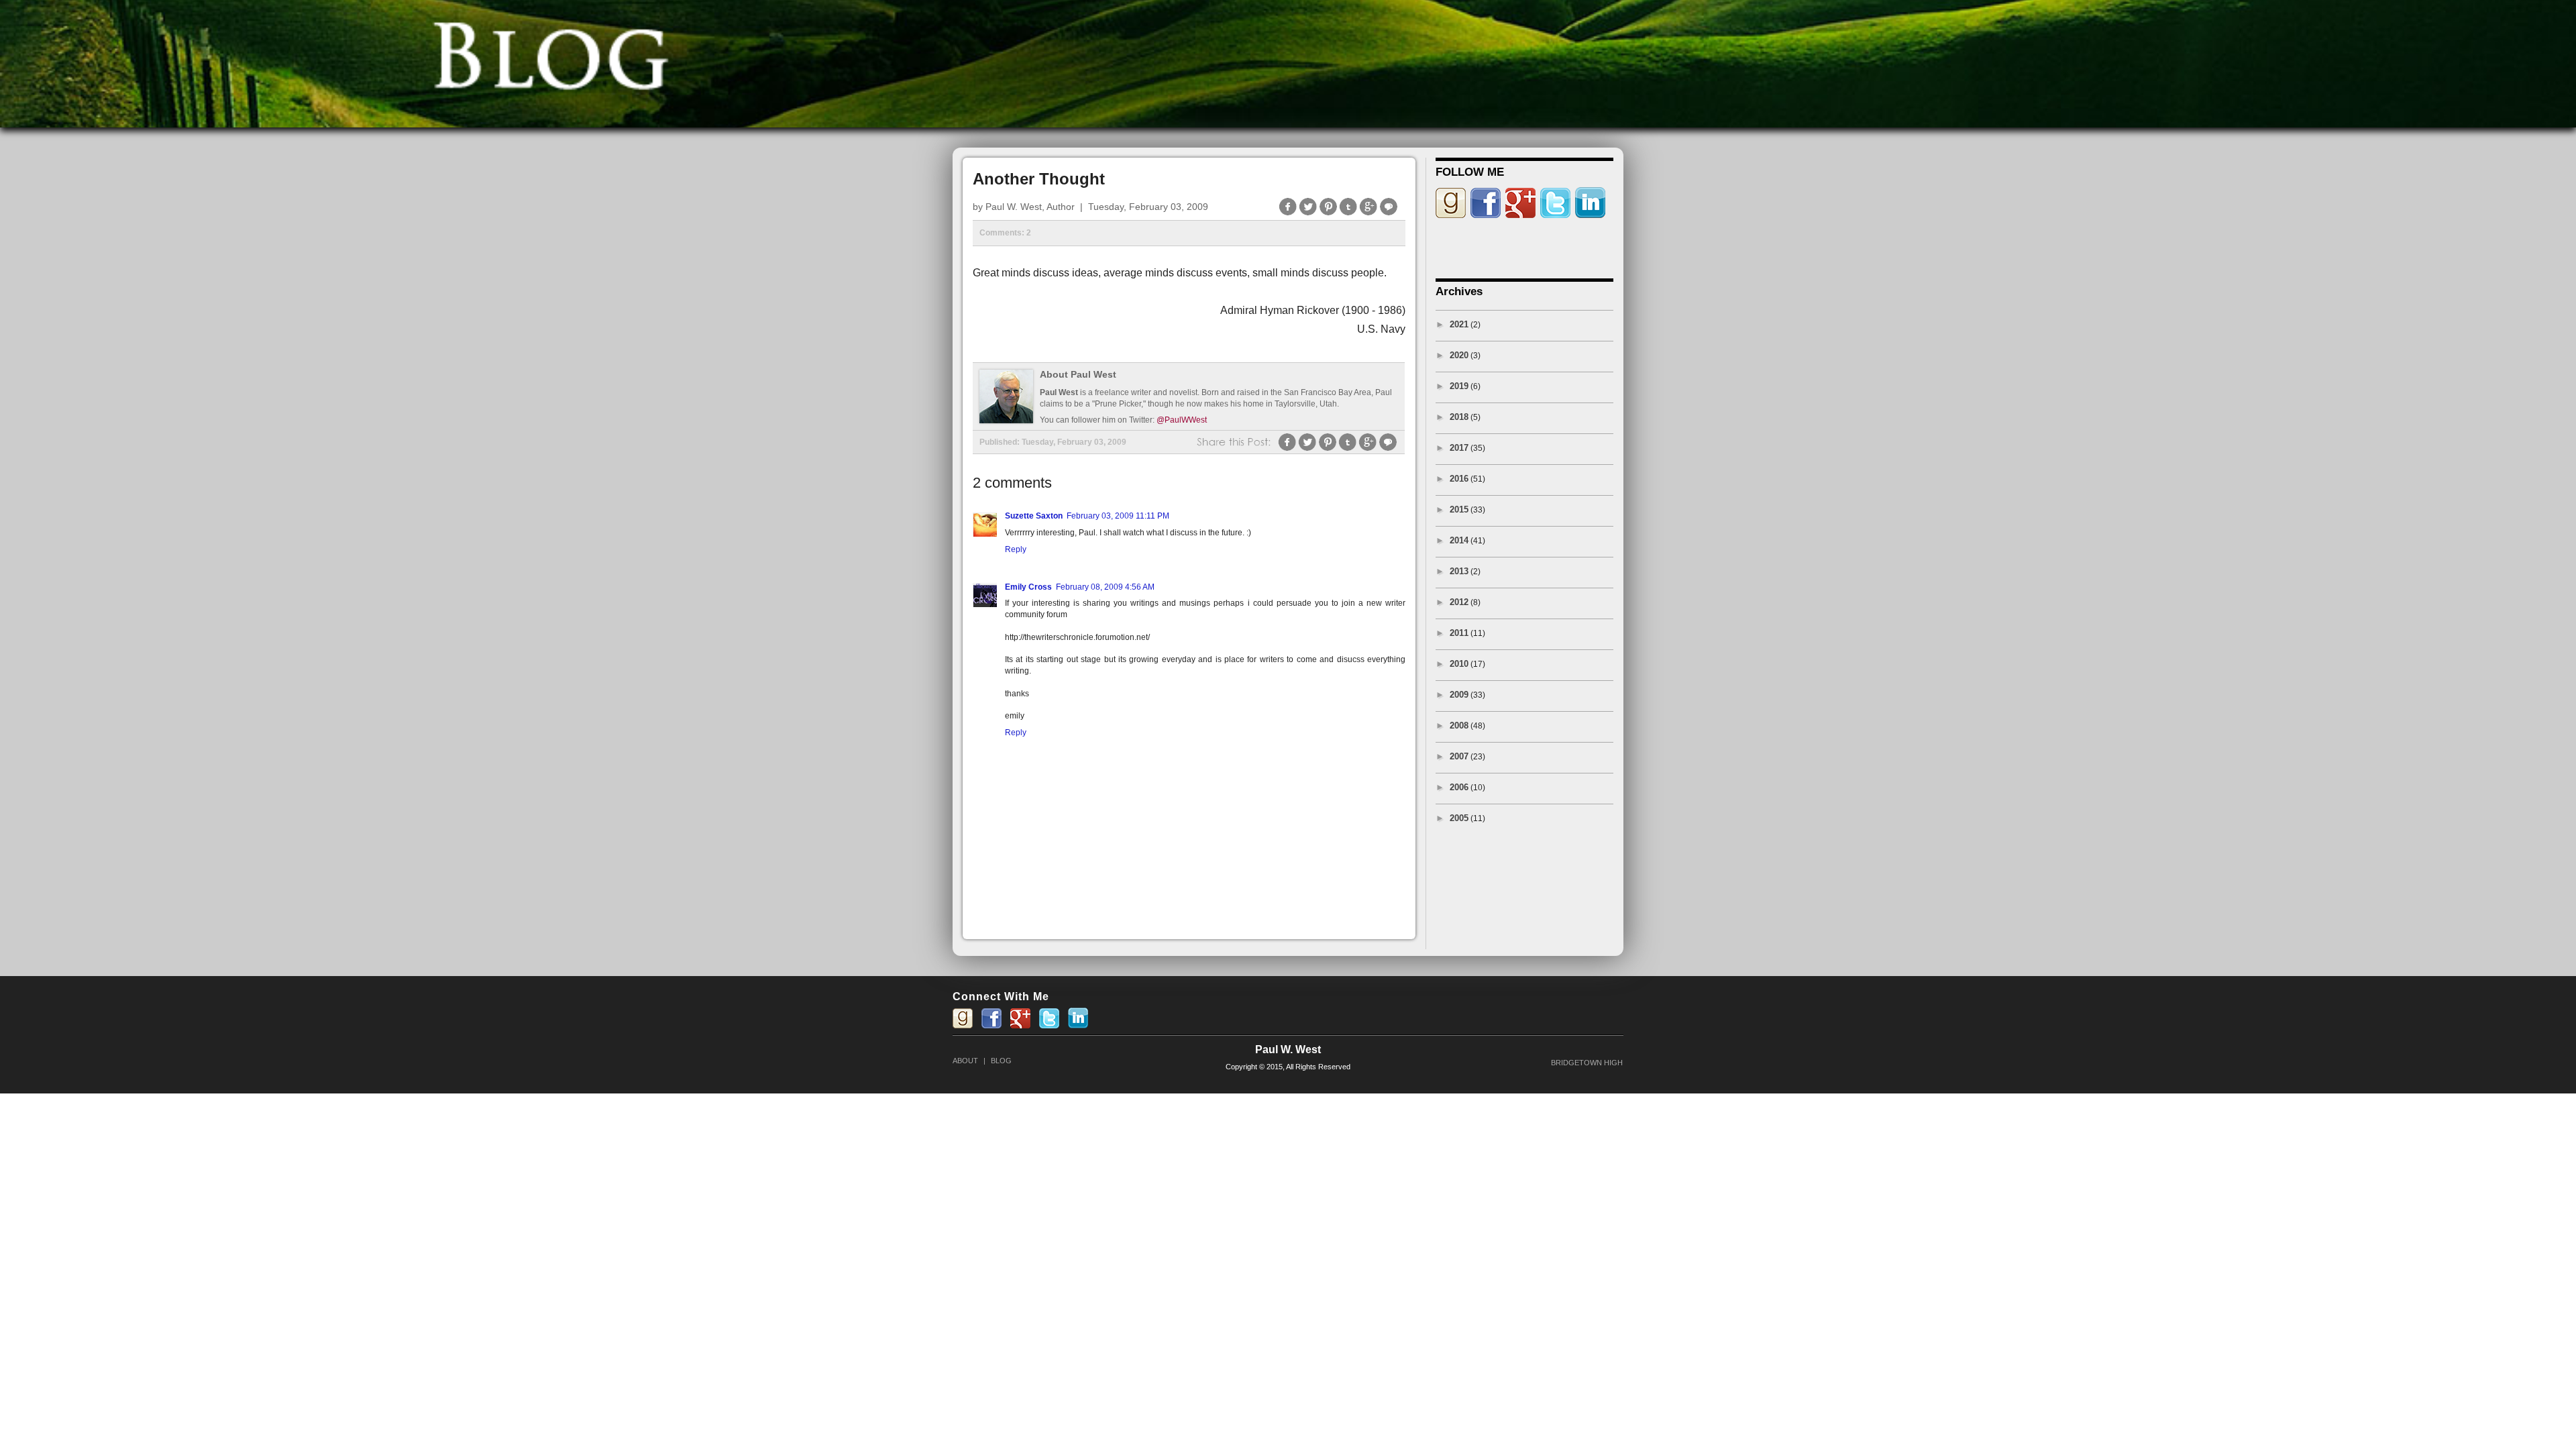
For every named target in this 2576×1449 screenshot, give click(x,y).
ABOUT (965, 1061)
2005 (1459, 818)
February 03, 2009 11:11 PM (1118, 516)
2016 (1459, 479)
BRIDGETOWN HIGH (1587, 1063)
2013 (1459, 571)
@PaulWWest (1182, 420)
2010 (1459, 664)
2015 (1459, 509)
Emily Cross (1028, 587)
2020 (1459, 355)
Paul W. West (1288, 1050)
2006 (1459, 787)
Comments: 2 (1005, 233)
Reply (1016, 549)
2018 (1459, 417)
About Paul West (1078, 375)
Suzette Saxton (1034, 516)
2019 (1459, 386)
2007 (1459, 756)
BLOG (1001, 1061)
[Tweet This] (1308, 214)
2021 (1459, 324)
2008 (1459, 726)
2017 (1459, 448)
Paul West (1059, 392)
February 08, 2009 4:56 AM (1105, 587)
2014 (1459, 540)
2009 (1459, 695)
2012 (1459, 602)
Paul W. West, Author (1030, 207)
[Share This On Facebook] (1288, 214)
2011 (1459, 633)
